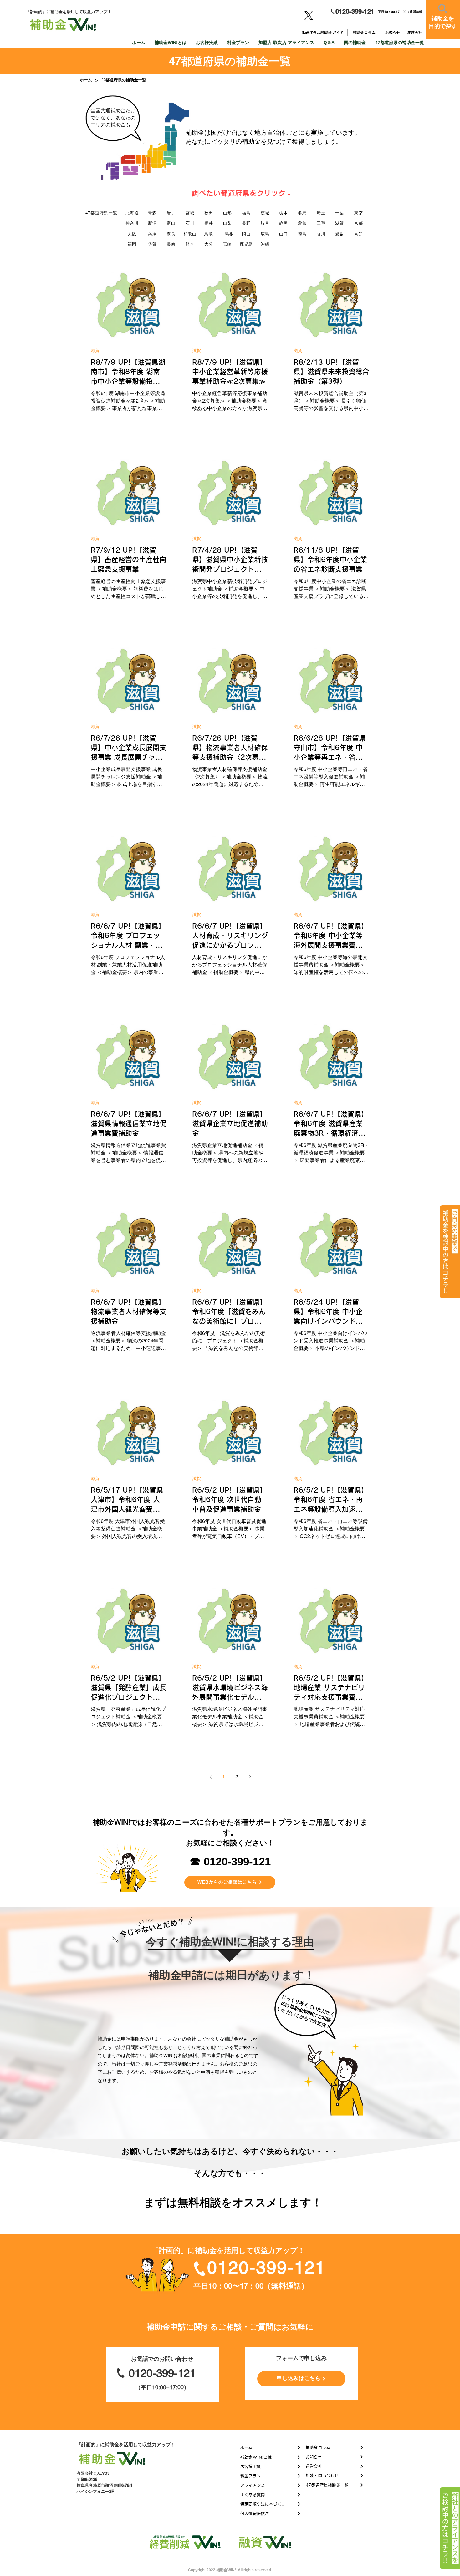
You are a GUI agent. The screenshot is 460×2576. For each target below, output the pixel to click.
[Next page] (250, 1777)
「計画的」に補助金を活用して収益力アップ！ (126, 2444)
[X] (309, 15)
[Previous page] (210, 1777)
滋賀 (95, 351)
